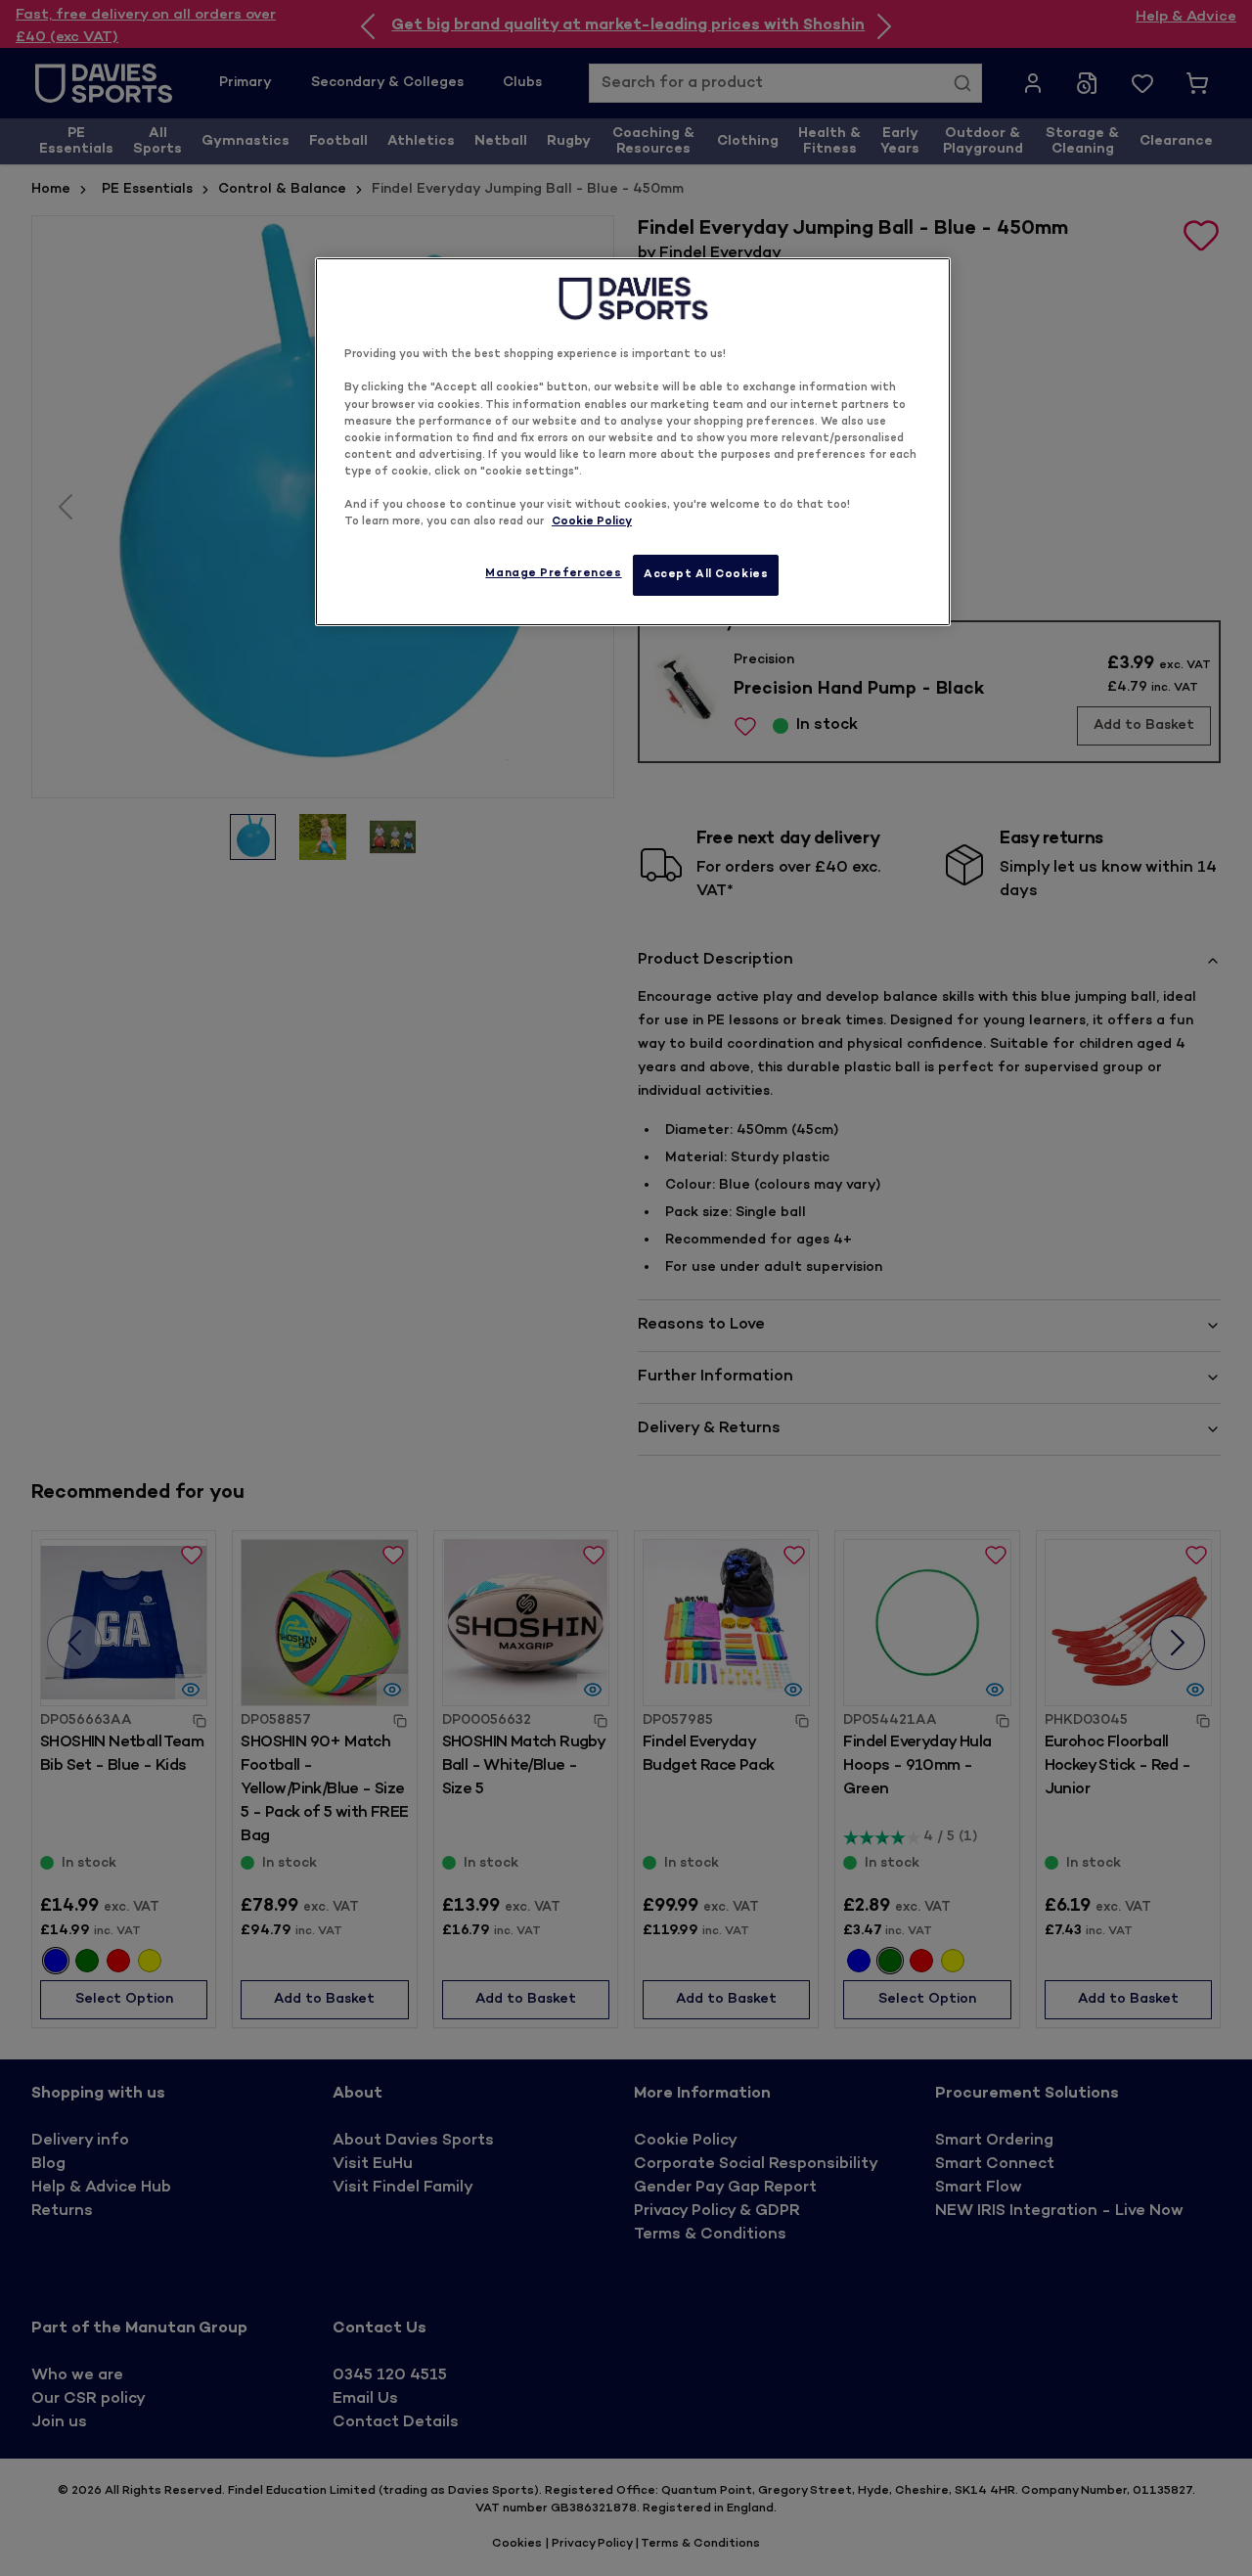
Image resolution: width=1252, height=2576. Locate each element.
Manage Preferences (553, 574)
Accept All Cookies (706, 575)
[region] (633, 442)
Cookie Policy (592, 522)
